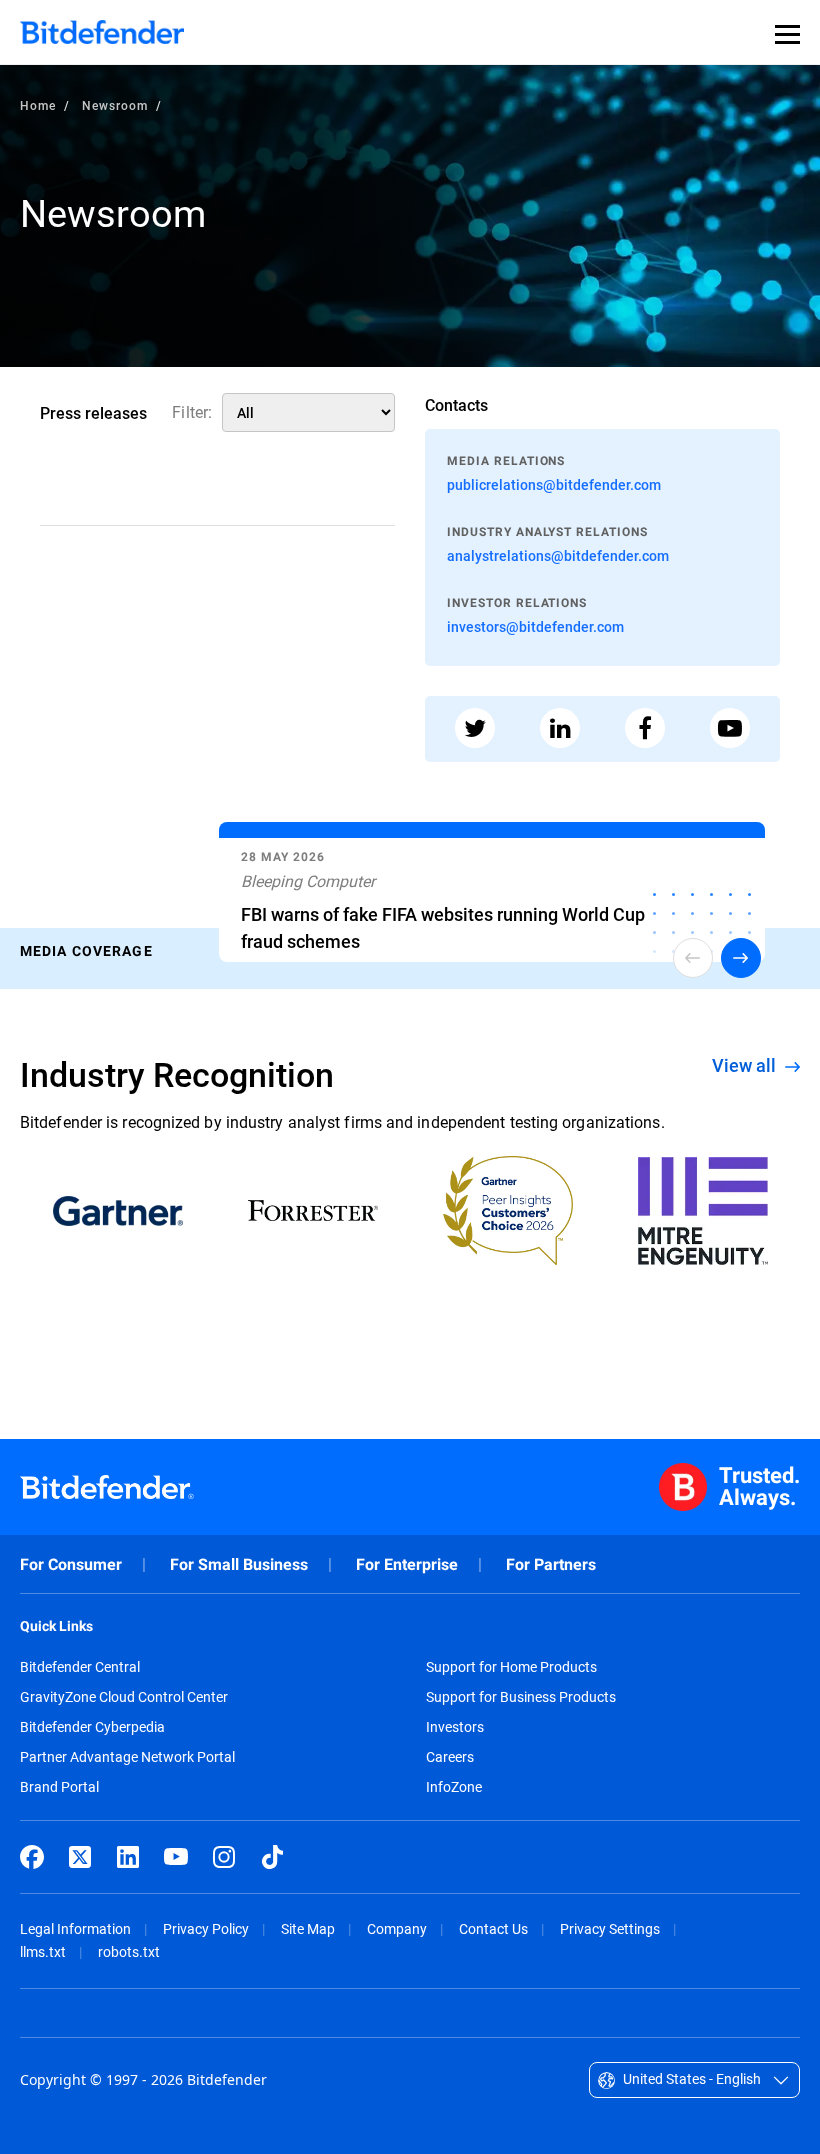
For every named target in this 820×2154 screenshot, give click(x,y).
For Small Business (239, 1564)
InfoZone (454, 1787)
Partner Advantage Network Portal (127, 1757)
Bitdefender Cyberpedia (92, 1727)
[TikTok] (272, 1857)
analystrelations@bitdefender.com (558, 555)
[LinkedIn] (128, 1857)
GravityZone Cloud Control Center (124, 1697)
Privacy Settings (610, 1928)
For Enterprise (407, 1564)
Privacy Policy (206, 1928)
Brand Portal (59, 1787)
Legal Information (75, 1928)
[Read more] (492, 896)
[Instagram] (224, 1857)
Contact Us (493, 1928)
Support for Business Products (521, 1697)
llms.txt (43, 1951)
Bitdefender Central (80, 1667)
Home (38, 105)
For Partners (551, 1564)
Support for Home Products (511, 1667)
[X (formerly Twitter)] (80, 1857)
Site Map (308, 1928)
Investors (455, 1727)
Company (397, 1928)
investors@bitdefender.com (535, 626)
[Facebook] (32, 1857)
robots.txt (129, 1951)
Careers (450, 1757)
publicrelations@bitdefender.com (554, 484)
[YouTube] (176, 1857)
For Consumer (71, 1564)
